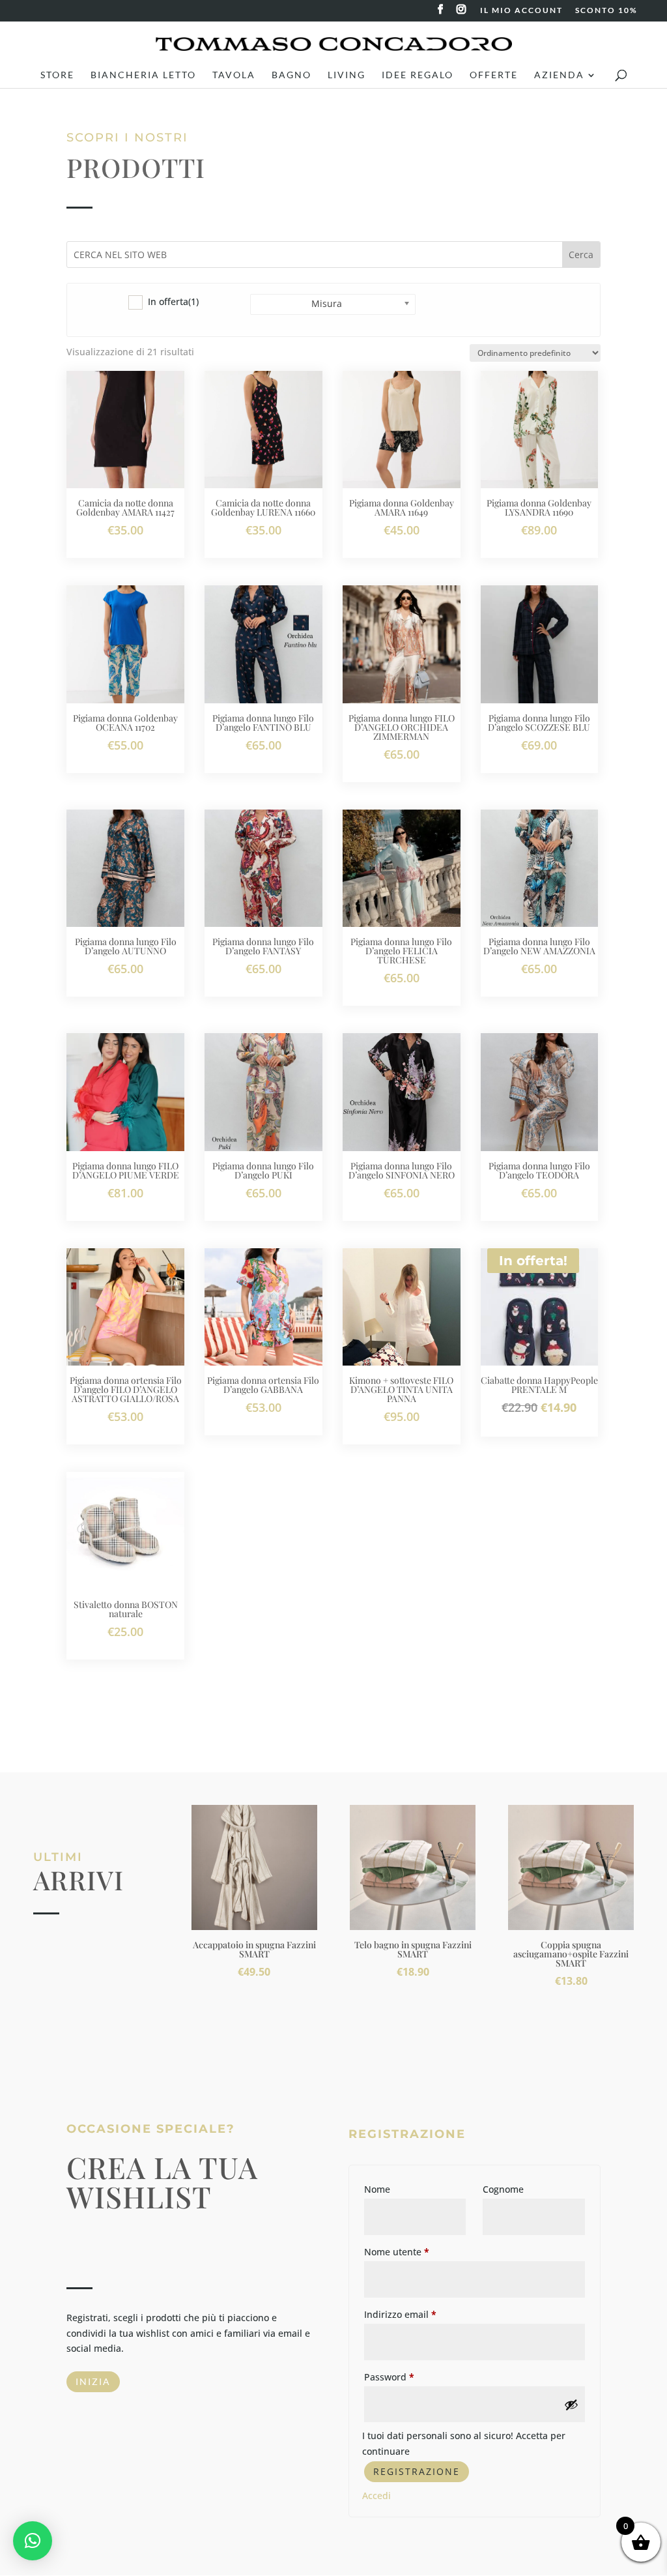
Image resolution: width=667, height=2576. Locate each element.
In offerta (173, 301)
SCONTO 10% (606, 11)
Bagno (291, 75)
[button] (33, 2541)
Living (347, 75)
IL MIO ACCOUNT (521, 11)
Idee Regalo (418, 75)
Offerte (494, 75)
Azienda (559, 75)
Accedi (376, 2495)
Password (389, 2377)
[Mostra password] (571, 2405)
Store (57, 75)
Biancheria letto (143, 75)
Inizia (93, 2381)
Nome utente (397, 2252)
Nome (377, 2189)
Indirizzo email (400, 2314)
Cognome (503, 2189)
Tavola (234, 75)
